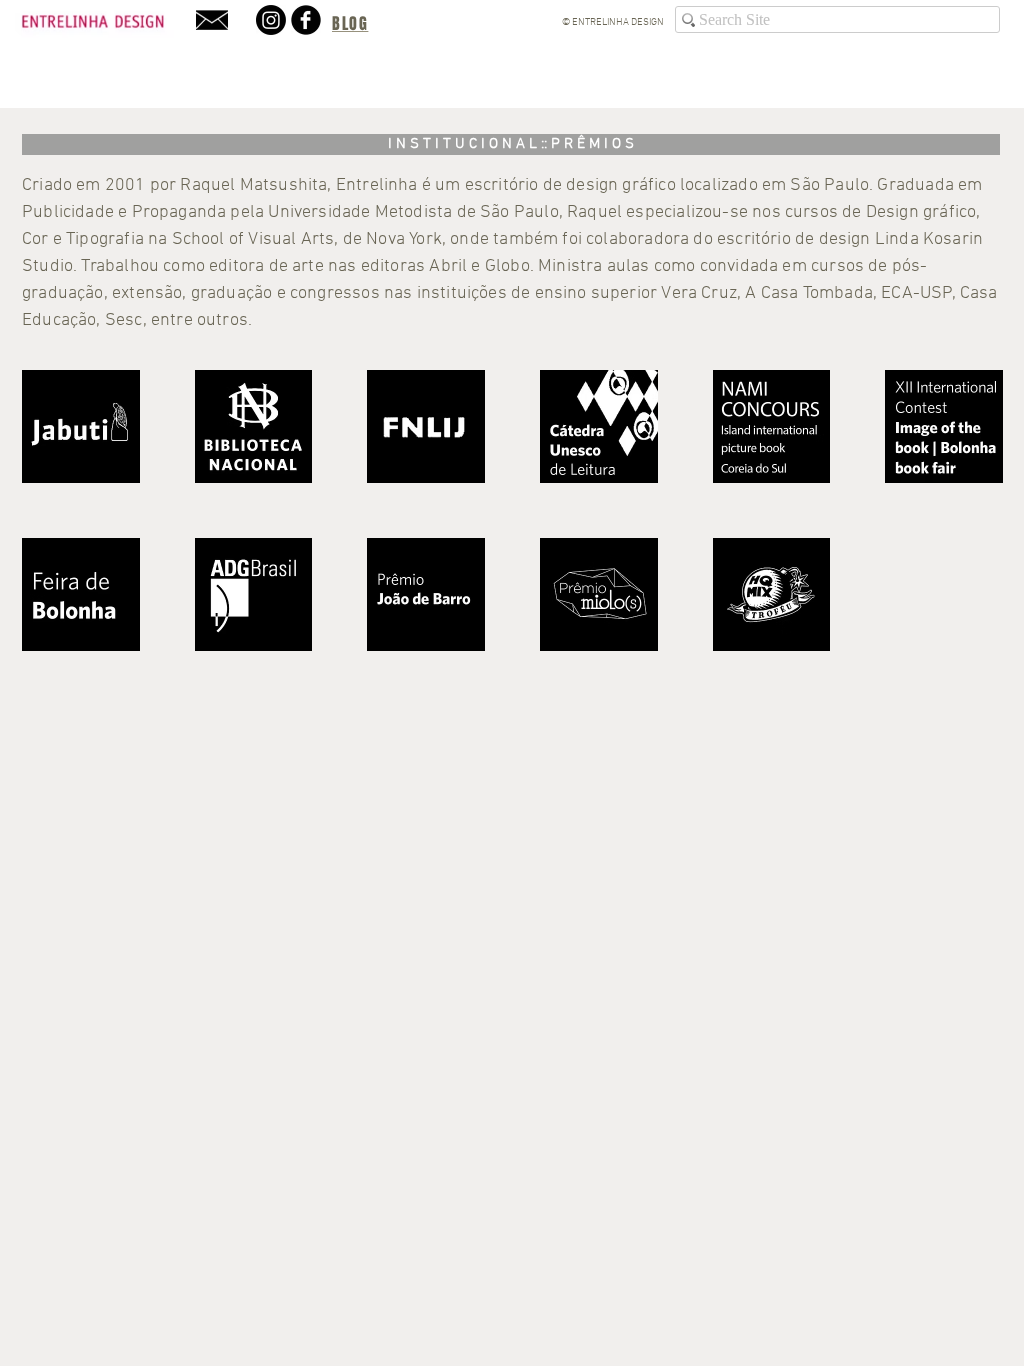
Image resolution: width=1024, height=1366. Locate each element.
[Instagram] (271, 20)
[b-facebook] (306, 20)
